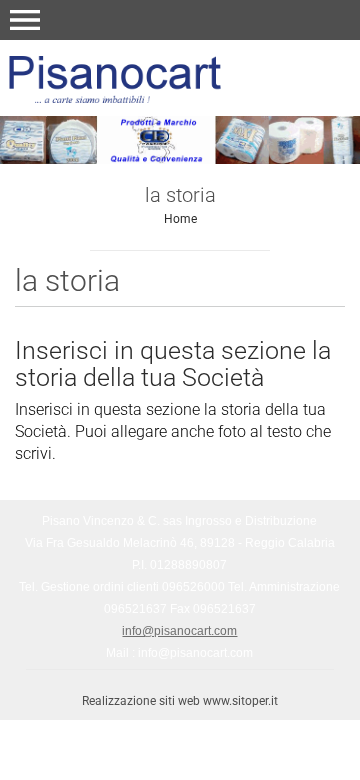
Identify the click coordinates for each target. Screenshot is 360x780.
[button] (25, 20)
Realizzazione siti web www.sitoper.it (180, 701)
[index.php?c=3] (180, 76)
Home (180, 219)
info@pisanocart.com (179, 631)
